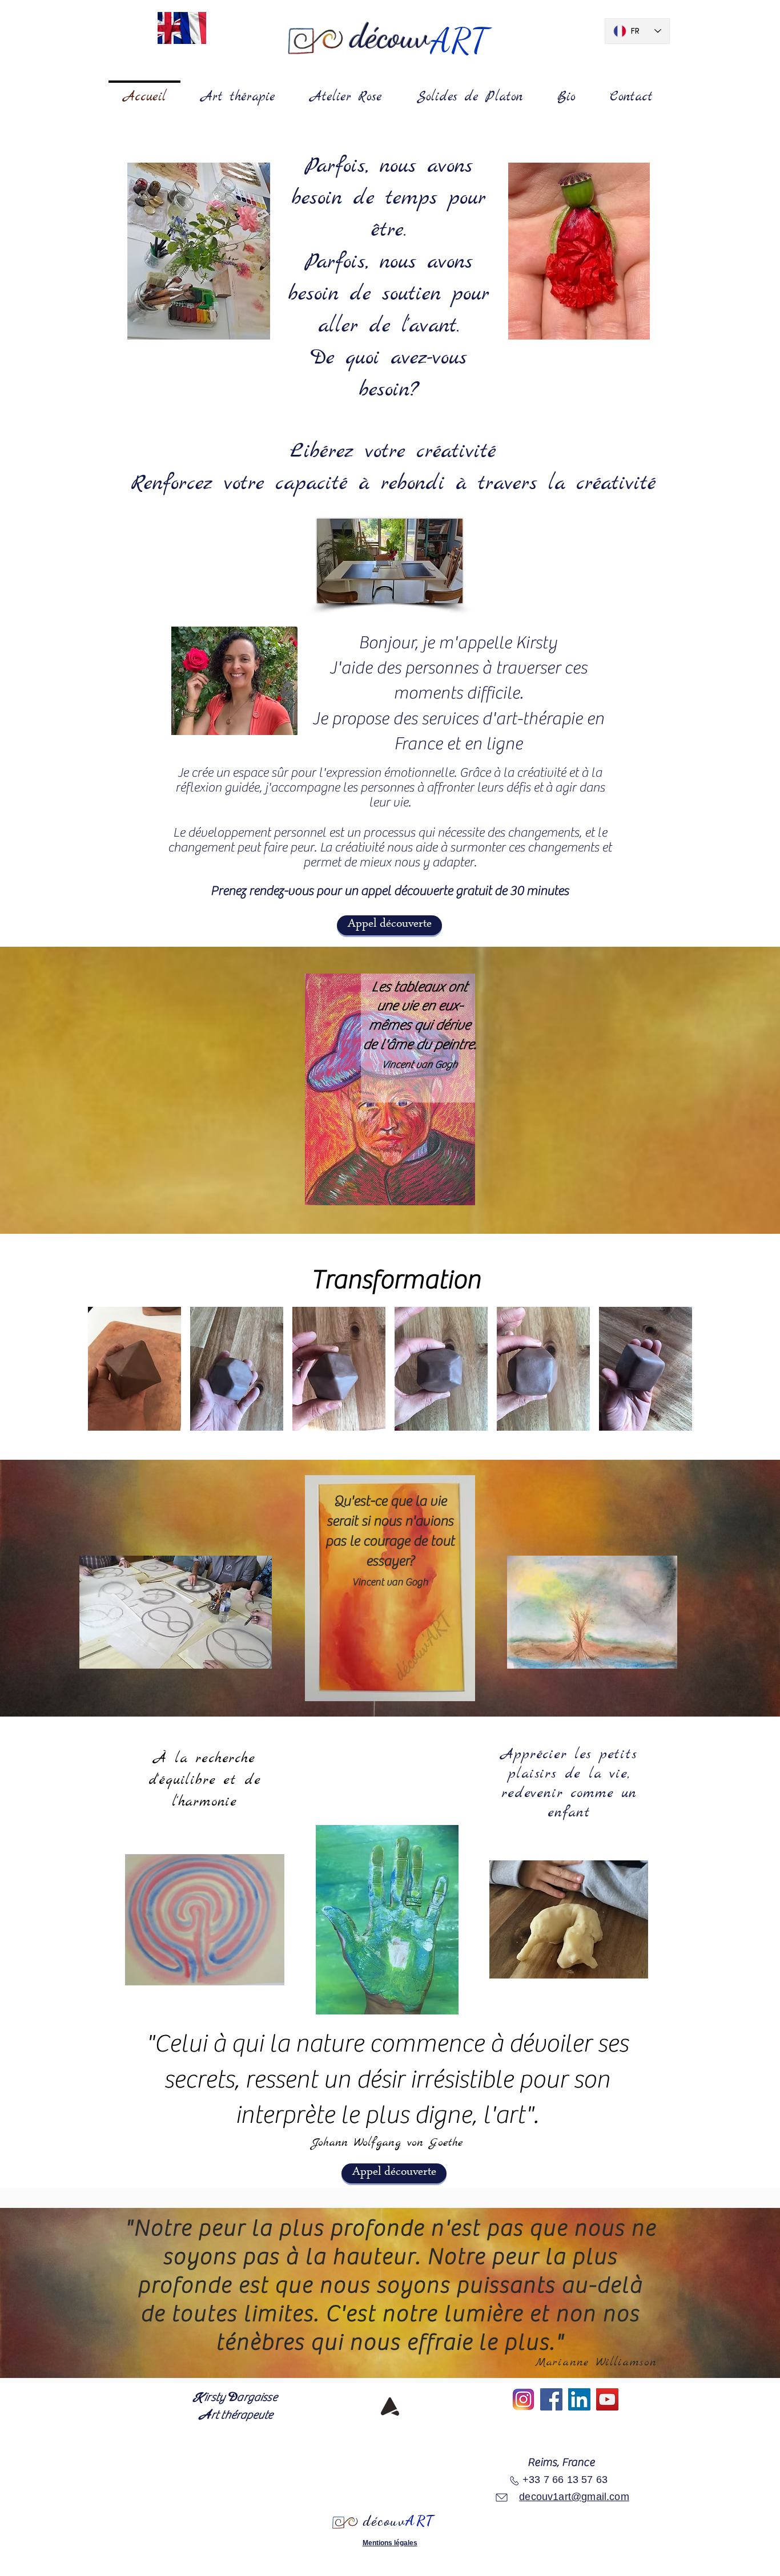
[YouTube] (607, 2399)
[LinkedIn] (579, 2399)
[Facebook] (551, 2399)
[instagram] (523, 2399)
